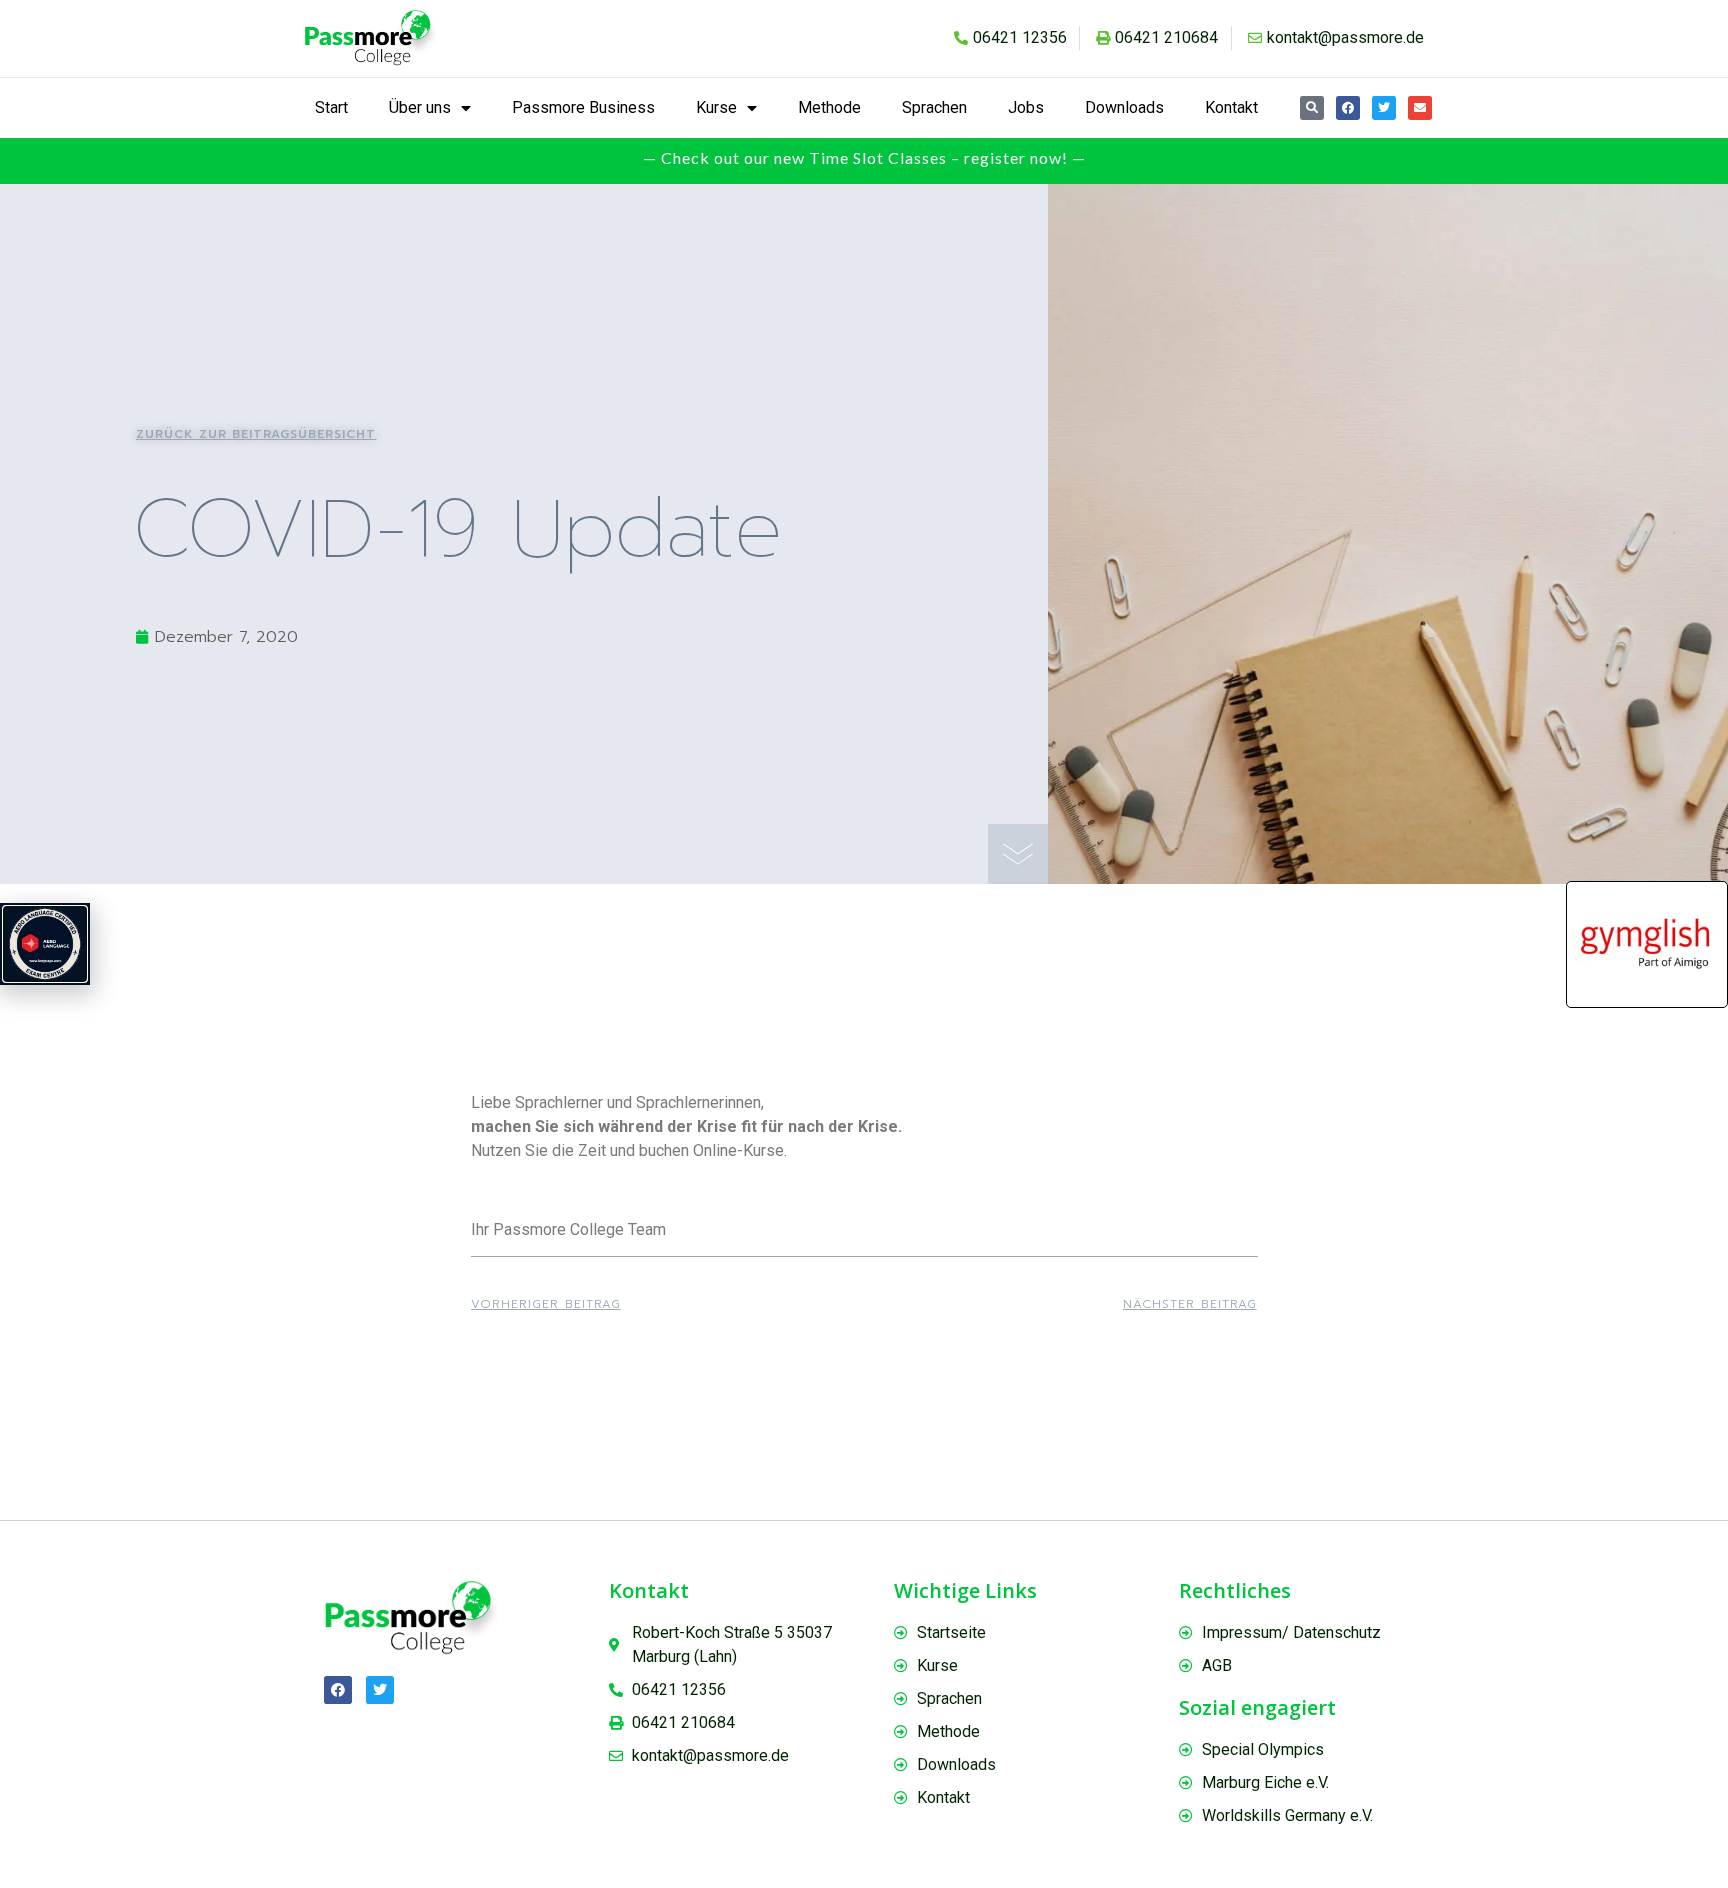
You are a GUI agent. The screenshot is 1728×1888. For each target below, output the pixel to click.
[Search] (1312, 108)
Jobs (1026, 107)
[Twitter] (1384, 108)
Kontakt (1231, 107)
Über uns (420, 107)
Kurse (716, 107)
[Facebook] (1348, 108)
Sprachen (934, 107)
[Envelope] (1420, 108)
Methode (829, 107)
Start (331, 107)
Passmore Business (583, 107)
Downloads (1124, 107)
